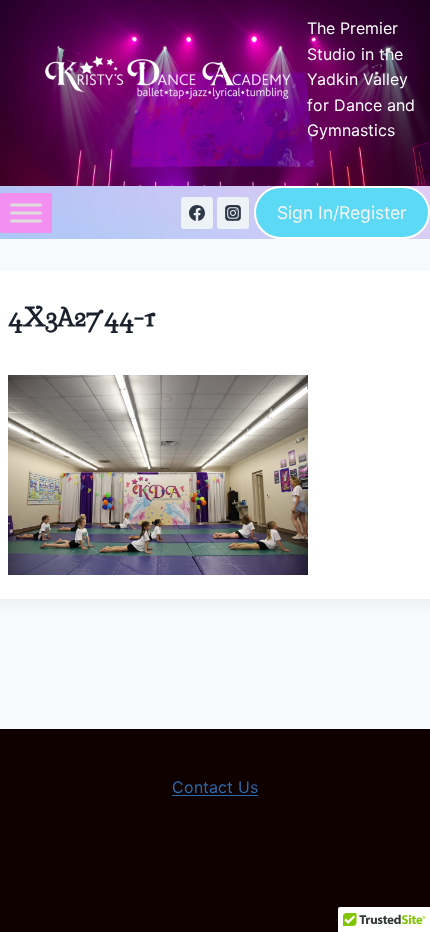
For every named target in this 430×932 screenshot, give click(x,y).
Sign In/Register (342, 212)
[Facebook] (197, 213)
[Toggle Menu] (26, 212)
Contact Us (215, 787)
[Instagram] (233, 213)
